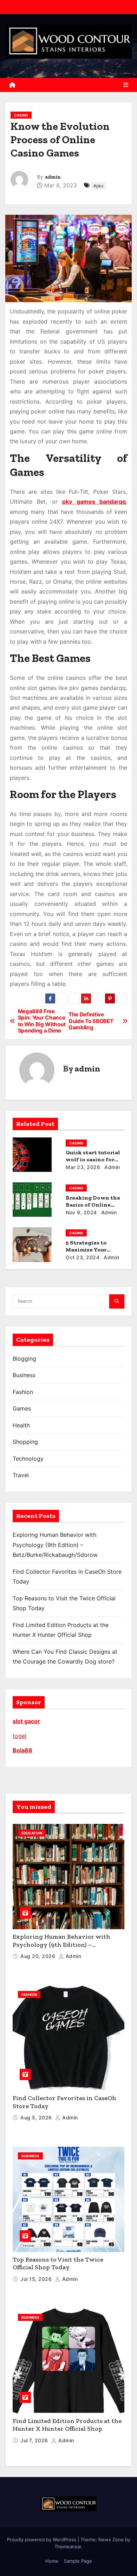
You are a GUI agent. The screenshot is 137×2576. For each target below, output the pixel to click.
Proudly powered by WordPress (42, 2540)
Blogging (24, 1359)
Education (32, 1833)
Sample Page (78, 2561)
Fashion (23, 1392)
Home (52, 2561)
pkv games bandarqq (94, 502)
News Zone (111, 2540)
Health (21, 1425)
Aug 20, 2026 (39, 1956)
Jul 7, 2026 (35, 2440)
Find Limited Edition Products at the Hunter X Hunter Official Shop (67, 2425)
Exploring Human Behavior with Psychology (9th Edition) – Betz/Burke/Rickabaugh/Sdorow (55, 1545)
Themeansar (68, 2547)
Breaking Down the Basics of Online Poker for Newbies (93, 1205)
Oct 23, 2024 (83, 1257)
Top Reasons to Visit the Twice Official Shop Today (58, 2263)
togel (19, 1736)
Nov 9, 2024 (81, 1212)
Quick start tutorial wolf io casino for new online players (93, 1159)
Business (24, 1375)
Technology (28, 1459)
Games (22, 1408)
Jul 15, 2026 (37, 2279)
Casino (21, 115)
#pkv (99, 186)
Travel (21, 1475)
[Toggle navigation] (126, 85)
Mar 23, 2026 (83, 1167)
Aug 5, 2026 (37, 2117)
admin (53, 177)
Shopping (25, 1442)
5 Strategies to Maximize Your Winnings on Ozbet (93, 1250)
